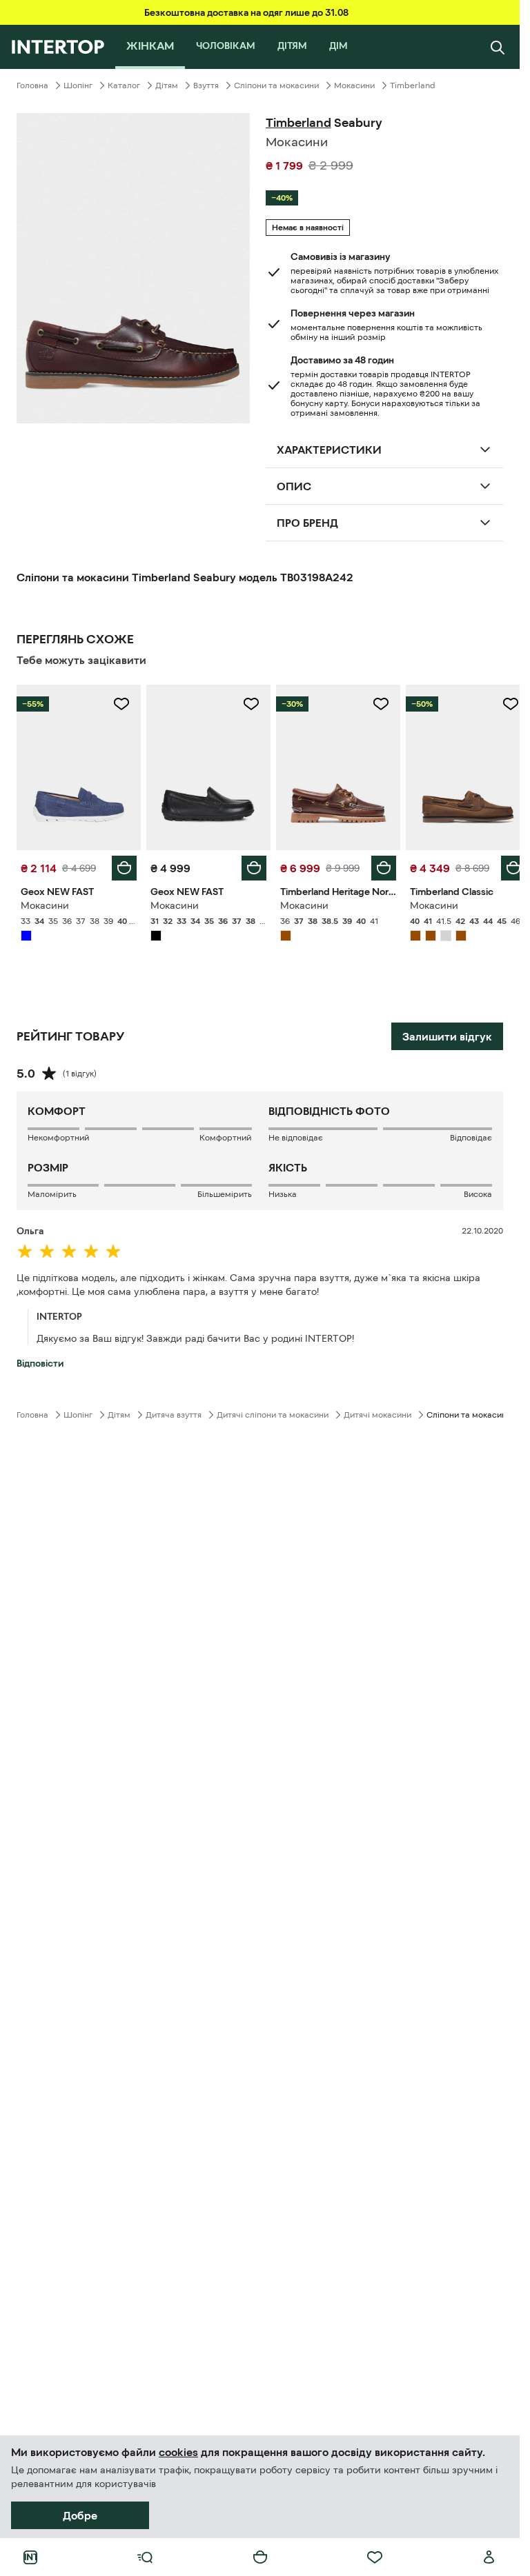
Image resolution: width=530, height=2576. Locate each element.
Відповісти (40, 1360)
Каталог (124, 85)
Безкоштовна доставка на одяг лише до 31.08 (246, 12)
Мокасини (354, 85)
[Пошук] (498, 47)
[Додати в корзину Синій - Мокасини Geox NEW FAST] (121, 865)
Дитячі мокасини (377, 1411)
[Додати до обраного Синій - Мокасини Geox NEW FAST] (119, 704)
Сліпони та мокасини (276, 85)
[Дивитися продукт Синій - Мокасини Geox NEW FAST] (77, 766)
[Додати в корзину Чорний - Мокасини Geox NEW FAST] (249, 865)
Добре (80, 2515)
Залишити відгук (447, 1033)
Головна (32, 85)
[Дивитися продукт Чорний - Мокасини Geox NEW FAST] (204, 766)
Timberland (413, 85)
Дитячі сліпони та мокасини (273, 1411)
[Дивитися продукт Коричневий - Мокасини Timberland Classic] (459, 766)
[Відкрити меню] (145, 2557)
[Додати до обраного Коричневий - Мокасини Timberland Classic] (500, 704)
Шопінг (78, 85)
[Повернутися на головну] (58, 47)
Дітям (167, 85)
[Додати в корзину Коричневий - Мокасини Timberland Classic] (503, 865)
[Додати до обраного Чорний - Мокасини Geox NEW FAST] (246, 704)
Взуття (206, 85)
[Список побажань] (375, 2557)
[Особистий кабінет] (489, 2557)
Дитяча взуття (174, 1411)
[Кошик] (260, 2557)
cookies (178, 2452)
